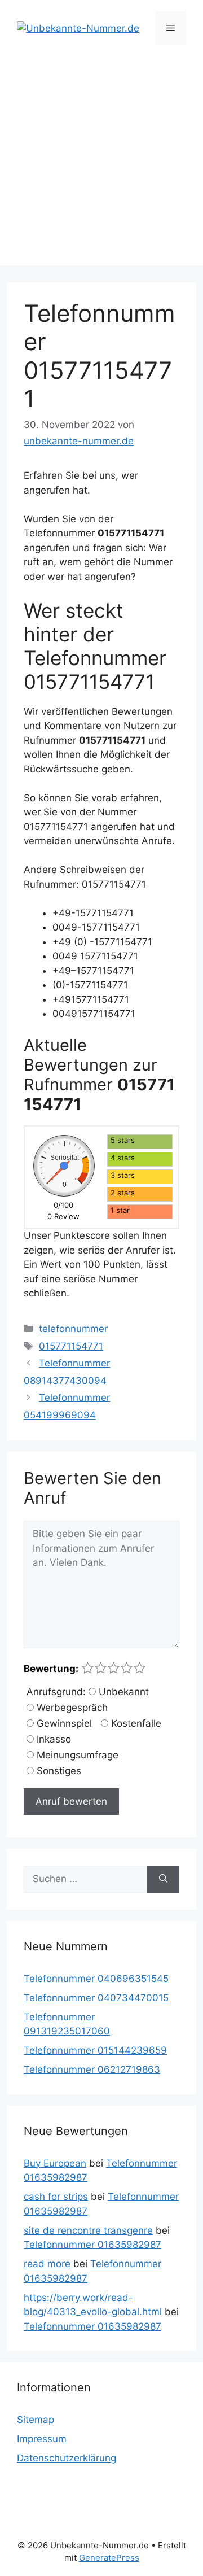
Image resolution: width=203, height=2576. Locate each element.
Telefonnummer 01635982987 (92, 2245)
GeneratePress (109, 2558)
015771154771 (71, 1346)
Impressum (42, 2439)
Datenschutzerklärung (67, 2458)
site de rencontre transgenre (88, 2230)
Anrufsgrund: (56, 1692)
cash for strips (56, 2197)
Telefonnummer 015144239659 (95, 2050)
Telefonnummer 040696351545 (96, 1979)
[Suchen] (163, 1879)
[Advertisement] (101, 164)
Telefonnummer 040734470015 (96, 1998)
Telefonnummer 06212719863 (92, 2069)
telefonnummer (73, 1329)
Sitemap (36, 2420)
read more (47, 2264)
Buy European (55, 2163)
